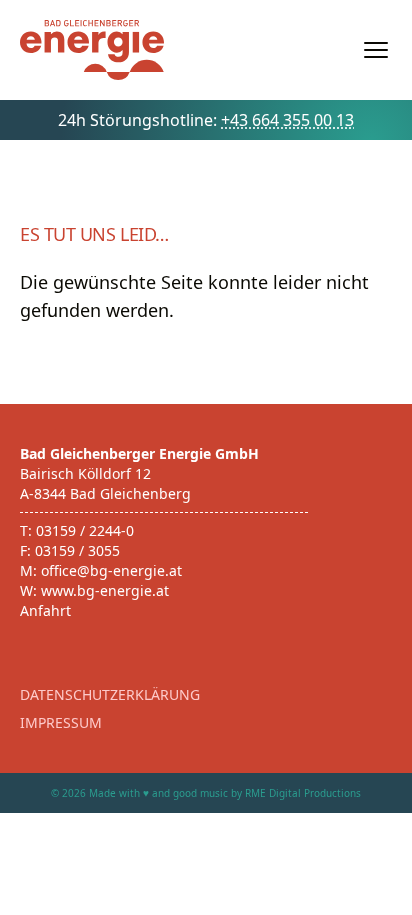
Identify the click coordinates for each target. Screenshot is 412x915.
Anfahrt (45, 610)
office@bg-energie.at (111, 570)
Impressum (61, 722)
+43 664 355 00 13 (287, 120)
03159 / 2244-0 (85, 530)
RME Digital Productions (303, 793)
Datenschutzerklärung (110, 694)
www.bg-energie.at (105, 590)
